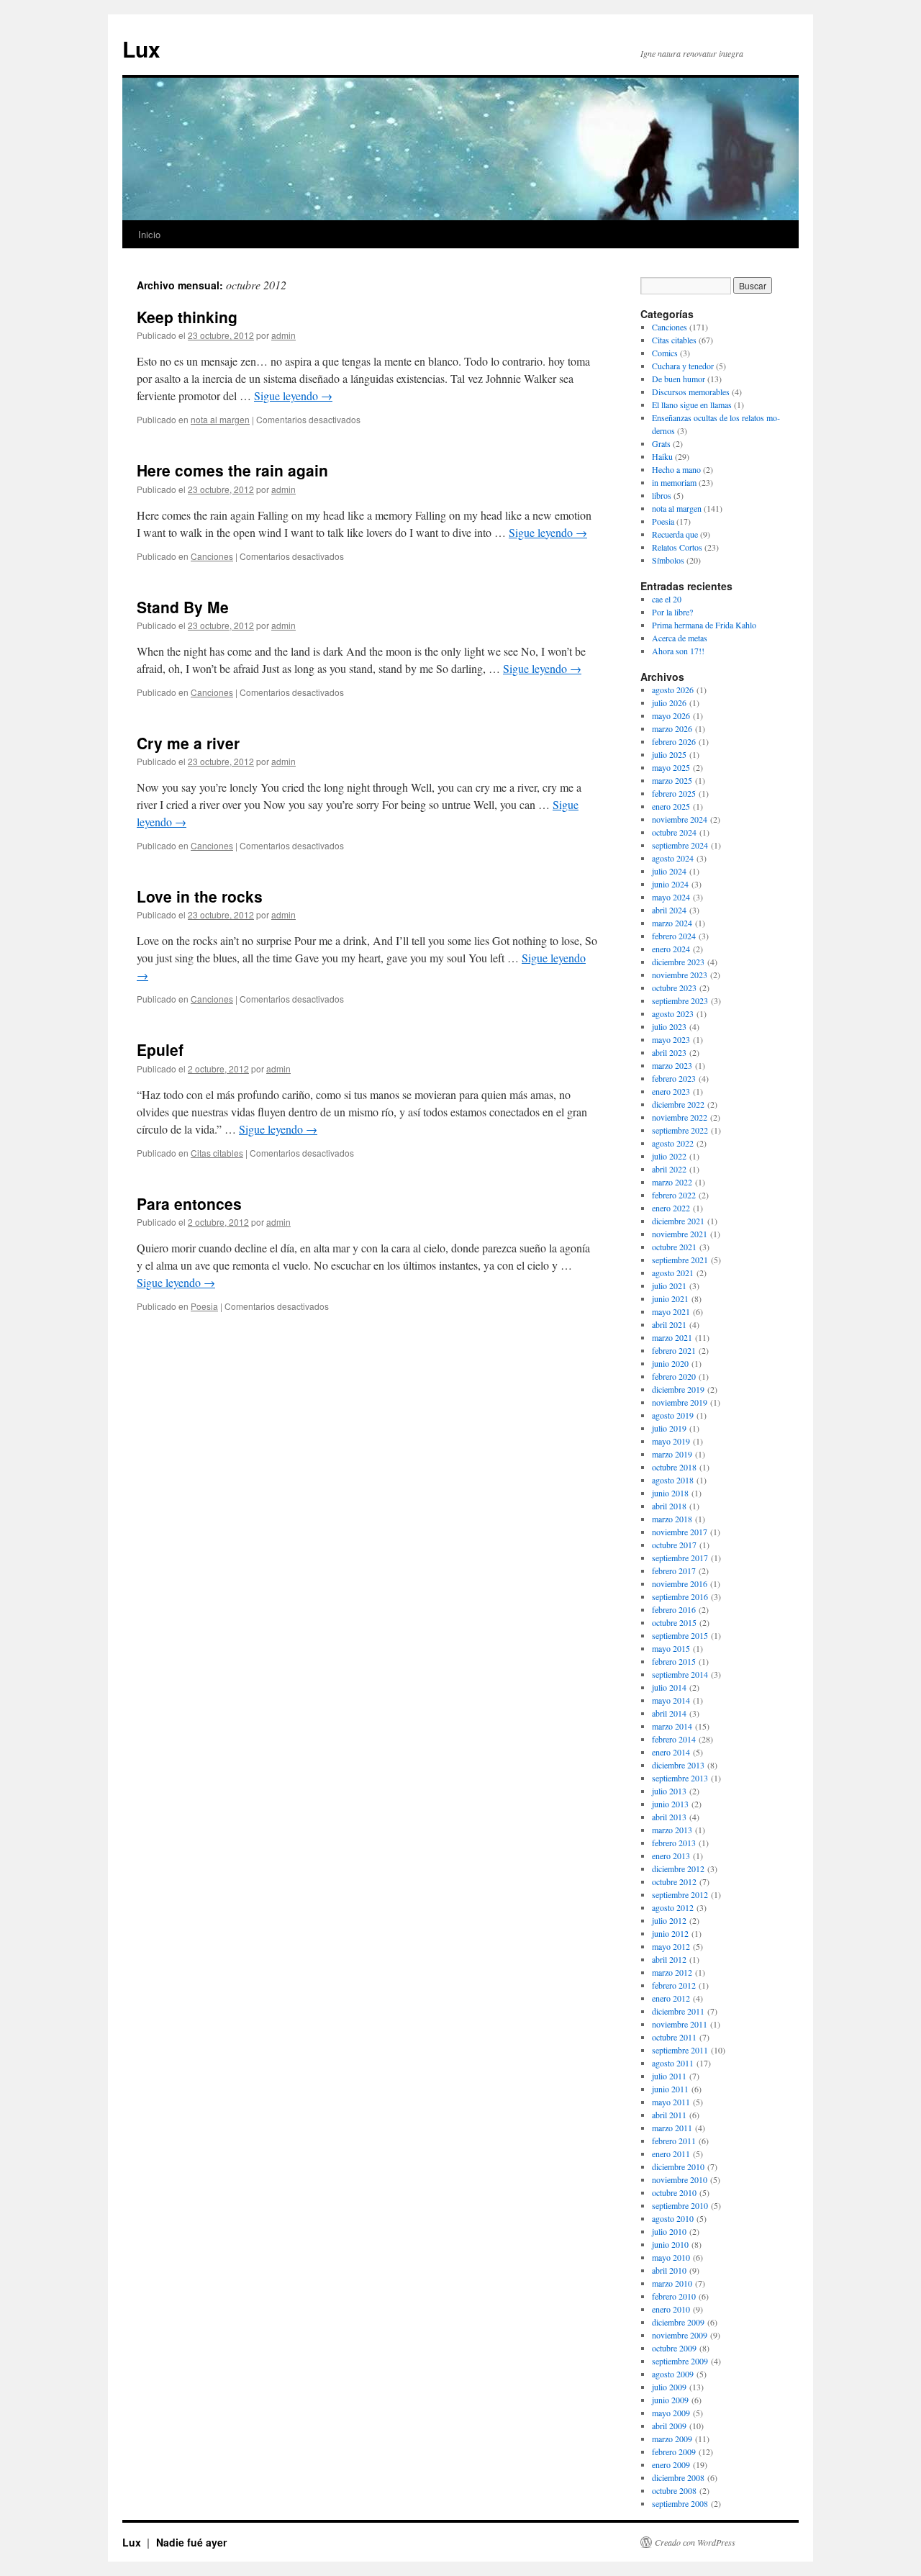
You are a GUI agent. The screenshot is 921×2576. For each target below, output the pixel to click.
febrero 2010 (674, 2296)
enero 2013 (671, 1856)
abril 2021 (669, 1324)
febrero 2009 (674, 2451)
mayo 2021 (671, 1311)
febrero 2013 (674, 1843)
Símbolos (668, 560)
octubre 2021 (674, 1247)
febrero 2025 (674, 793)
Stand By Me (183, 607)
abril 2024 (669, 910)
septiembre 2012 (680, 1894)
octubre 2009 (674, 2348)
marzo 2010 (672, 2283)
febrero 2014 (674, 1739)
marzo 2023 (672, 1065)
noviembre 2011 (680, 2024)
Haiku (662, 456)
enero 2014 (671, 1752)
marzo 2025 (672, 780)
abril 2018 (669, 1506)
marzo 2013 (672, 1830)
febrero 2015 (674, 1661)
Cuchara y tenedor (683, 366)
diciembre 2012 (678, 1868)
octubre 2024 (674, 832)
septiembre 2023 (680, 1000)
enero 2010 (671, 2309)
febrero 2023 (674, 1078)
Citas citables (217, 1153)
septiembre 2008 (680, 2503)
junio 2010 (670, 2244)
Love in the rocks (200, 896)
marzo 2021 (672, 1337)
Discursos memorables (691, 392)
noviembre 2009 (680, 2335)
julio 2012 (669, 1920)
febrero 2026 (674, 741)
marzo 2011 (672, 2128)
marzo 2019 (672, 1454)
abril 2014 (669, 1713)
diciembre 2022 (678, 1104)
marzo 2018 (672, 1519)
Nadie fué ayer (191, 2542)
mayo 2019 (671, 1441)
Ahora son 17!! (678, 651)
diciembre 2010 (678, 2166)
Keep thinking (187, 317)
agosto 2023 (673, 1013)
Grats (661, 443)
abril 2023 (669, 1052)
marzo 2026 (672, 728)
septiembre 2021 (680, 1260)
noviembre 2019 (680, 1402)
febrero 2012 (674, 1985)
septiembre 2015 (680, 1635)
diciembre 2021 (678, 1221)
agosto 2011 (673, 2063)
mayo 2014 (671, 1700)
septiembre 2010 (680, 2205)
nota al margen (220, 419)
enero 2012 (671, 1998)
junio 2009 (670, 2400)
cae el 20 (667, 599)
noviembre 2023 (680, 975)
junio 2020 (670, 1363)
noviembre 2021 (680, 1234)
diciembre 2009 (678, 2322)
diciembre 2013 (678, 1765)
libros (662, 495)
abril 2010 (669, 2270)
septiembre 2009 (680, 2361)
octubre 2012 (674, 1881)
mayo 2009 (671, 2413)
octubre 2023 (674, 988)
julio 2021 (669, 1285)
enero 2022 (671, 1208)
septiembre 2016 (680, 1596)
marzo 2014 (672, 1726)
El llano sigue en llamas (692, 405)
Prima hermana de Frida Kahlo (704, 625)
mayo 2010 (671, 2257)
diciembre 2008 (678, 2477)
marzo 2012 (672, 1972)
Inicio (149, 234)
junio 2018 (670, 1493)
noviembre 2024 (680, 819)
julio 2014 (669, 1687)
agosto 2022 (673, 1143)
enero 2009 (671, 2464)
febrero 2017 (674, 1571)
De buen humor (679, 379)
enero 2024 (671, 949)
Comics (665, 353)
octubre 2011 (674, 2037)
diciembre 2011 (678, 2011)
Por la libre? (672, 612)
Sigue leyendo (293, 396)
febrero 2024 (674, 936)
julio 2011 (669, 2076)
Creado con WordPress (695, 2542)
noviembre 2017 (680, 1532)
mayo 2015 (671, 1648)
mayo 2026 (671, 715)
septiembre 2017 (680, 1558)
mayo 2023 (671, 1039)
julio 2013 (669, 1791)
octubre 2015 (674, 1622)
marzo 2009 (672, 2439)
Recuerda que (675, 534)
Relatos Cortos (677, 547)
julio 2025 (669, 754)
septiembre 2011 (680, 2050)
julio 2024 (669, 871)
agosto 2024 (673, 858)
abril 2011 (669, 2115)
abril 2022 (669, 1169)
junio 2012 (670, 1933)
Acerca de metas (680, 638)
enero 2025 (671, 806)
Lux (141, 49)
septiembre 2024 (680, 845)
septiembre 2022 (680, 1130)
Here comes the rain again (232, 470)
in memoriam (674, 482)
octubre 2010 (674, 2192)
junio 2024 (670, 884)
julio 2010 (669, 2231)
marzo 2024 (672, 923)
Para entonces (189, 1203)
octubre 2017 (674, 1545)
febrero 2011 (674, 2141)
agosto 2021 (673, 1273)
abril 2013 (669, 1817)
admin (283, 335)
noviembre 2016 (680, 1583)
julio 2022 (669, 1156)
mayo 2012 (671, 1946)
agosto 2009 (673, 2374)
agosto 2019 (673, 1415)
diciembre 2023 (678, 962)
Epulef (160, 1049)
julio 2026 (669, 702)
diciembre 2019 (678, 1389)
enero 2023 (671, 1091)
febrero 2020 (674, 1376)
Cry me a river (188, 743)
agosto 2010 (673, 2218)
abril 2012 (669, 1959)
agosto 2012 (673, 1907)
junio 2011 (670, 2089)
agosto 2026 (673, 690)
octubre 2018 (674, 1467)
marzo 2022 (672, 1182)
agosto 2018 (673, 1480)
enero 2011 (671, 2154)
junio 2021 (670, 1298)
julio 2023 (669, 1026)
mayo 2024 (671, 897)
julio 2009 (669, 2387)
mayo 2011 (671, 2102)
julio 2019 (669, 1428)
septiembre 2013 (680, 1778)
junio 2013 (670, 1804)
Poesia (204, 1306)
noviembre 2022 (680, 1117)
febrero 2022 (674, 1195)
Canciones (212, 556)
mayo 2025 (671, 767)
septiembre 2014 (680, 1674)
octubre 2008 (674, 2490)
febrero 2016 (674, 1609)
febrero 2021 (674, 1350)
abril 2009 (669, 2426)
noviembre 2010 (680, 2179)
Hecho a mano (676, 469)
